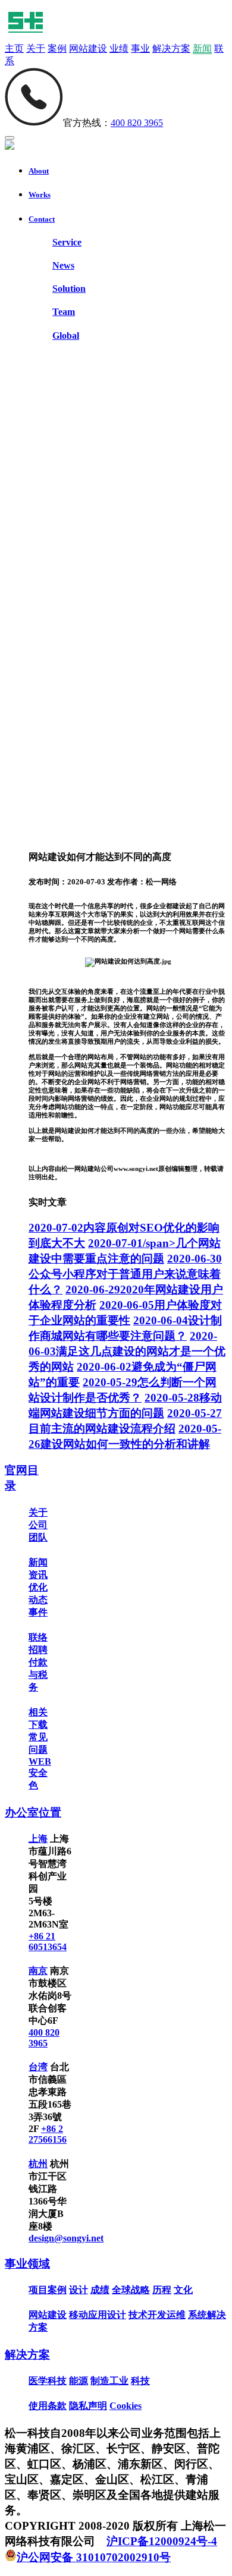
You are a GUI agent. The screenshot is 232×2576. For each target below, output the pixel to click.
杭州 (38, 2164)
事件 (38, 1612)
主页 (14, 48)
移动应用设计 (98, 2315)
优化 (38, 1587)
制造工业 (109, 2381)
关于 (36, 48)
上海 (38, 1839)
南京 (38, 1971)
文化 (183, 2290)
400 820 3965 (137, 123)
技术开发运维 (157, 2315)
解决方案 (171, 48)
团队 (38, 1537)
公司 (38, 1525)
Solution (69, 289)
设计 (79, 2290)
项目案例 (48, 2290)
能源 (79, 2381)
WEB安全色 (40, 1773)
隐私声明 (88, 2406)
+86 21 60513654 (48, 1942)
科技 (140, 2381)
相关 (38, 1712)
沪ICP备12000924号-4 (162, 2541)
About (39, 171)
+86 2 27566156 (48, 2134)
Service (67, 242)
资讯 (38, 1575)
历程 (162, 2290)
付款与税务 (38, 1675)
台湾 (38, 2067)
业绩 (119, 48)
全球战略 (131, 2290)
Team (64, 312)
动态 (38, 1600)
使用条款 (48, 2406)
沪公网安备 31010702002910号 (94, 2557)
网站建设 (88, 48)
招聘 (38, 1650)
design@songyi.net (66, 2238)
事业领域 (27, 2264)
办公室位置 (33, 1813)
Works (40, 195)
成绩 (100, 2290)
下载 (38, 1725)
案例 (57, 48)
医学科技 (48, 2381)
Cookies (126, 2406)
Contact (42, 219)
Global (66, 336)
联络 (38, 1637)
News (63, 265)
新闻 (202, 48)
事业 (140, 48)
